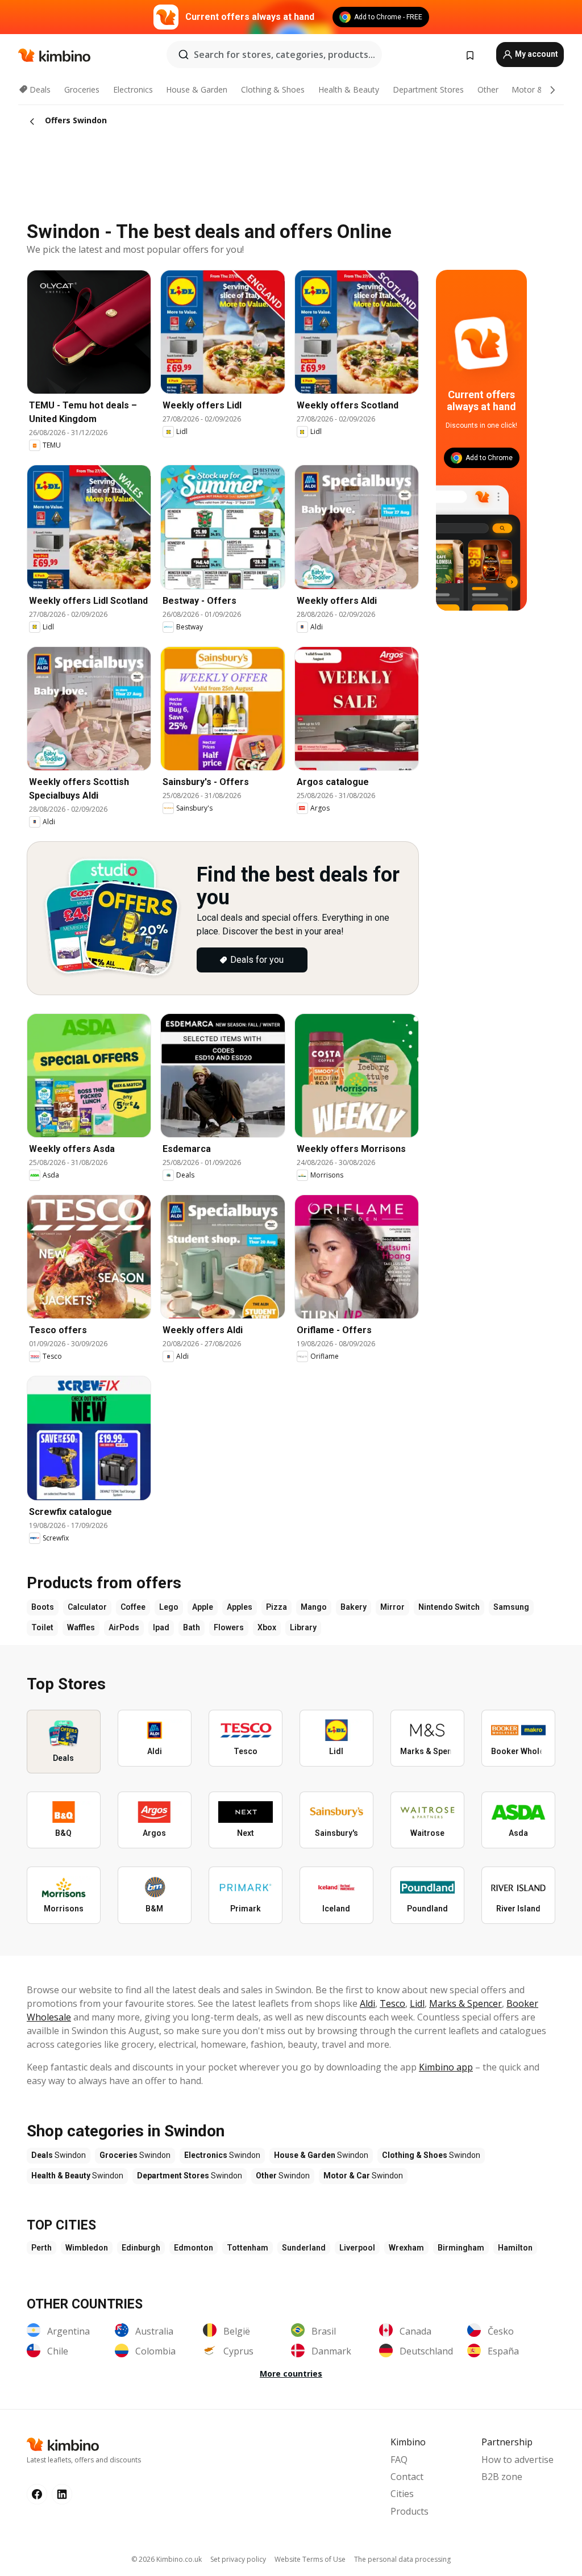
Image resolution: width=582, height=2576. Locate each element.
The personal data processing (402, 2559)
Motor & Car (535, 89)
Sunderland (304, 2248)
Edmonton (194, 2248)
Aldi (367, 2003)
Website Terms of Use (310, 2559)
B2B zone (502, 2477)
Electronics (133, 89)
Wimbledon (87, 2248)
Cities (402, 2494)
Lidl (417, 2003)
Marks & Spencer (465, 2003)
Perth (41, 2248)
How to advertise (517, 2460)
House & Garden (197, 89)
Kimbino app (446, 2067)
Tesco (392, 2003)
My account (536, 54)
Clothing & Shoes (273, 89)
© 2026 (167, 2559)
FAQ (399, 2460)
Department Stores (428, 89)
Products (410, 2511)
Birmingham (461, 2248)
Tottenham (248, 2248)
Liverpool (357, 2248)
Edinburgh (141, 2248)
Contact (407, 2477)
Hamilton (515, 2248)
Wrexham (406, 2248)
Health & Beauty (349, 89)
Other (488, 89)
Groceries (82, 89)
